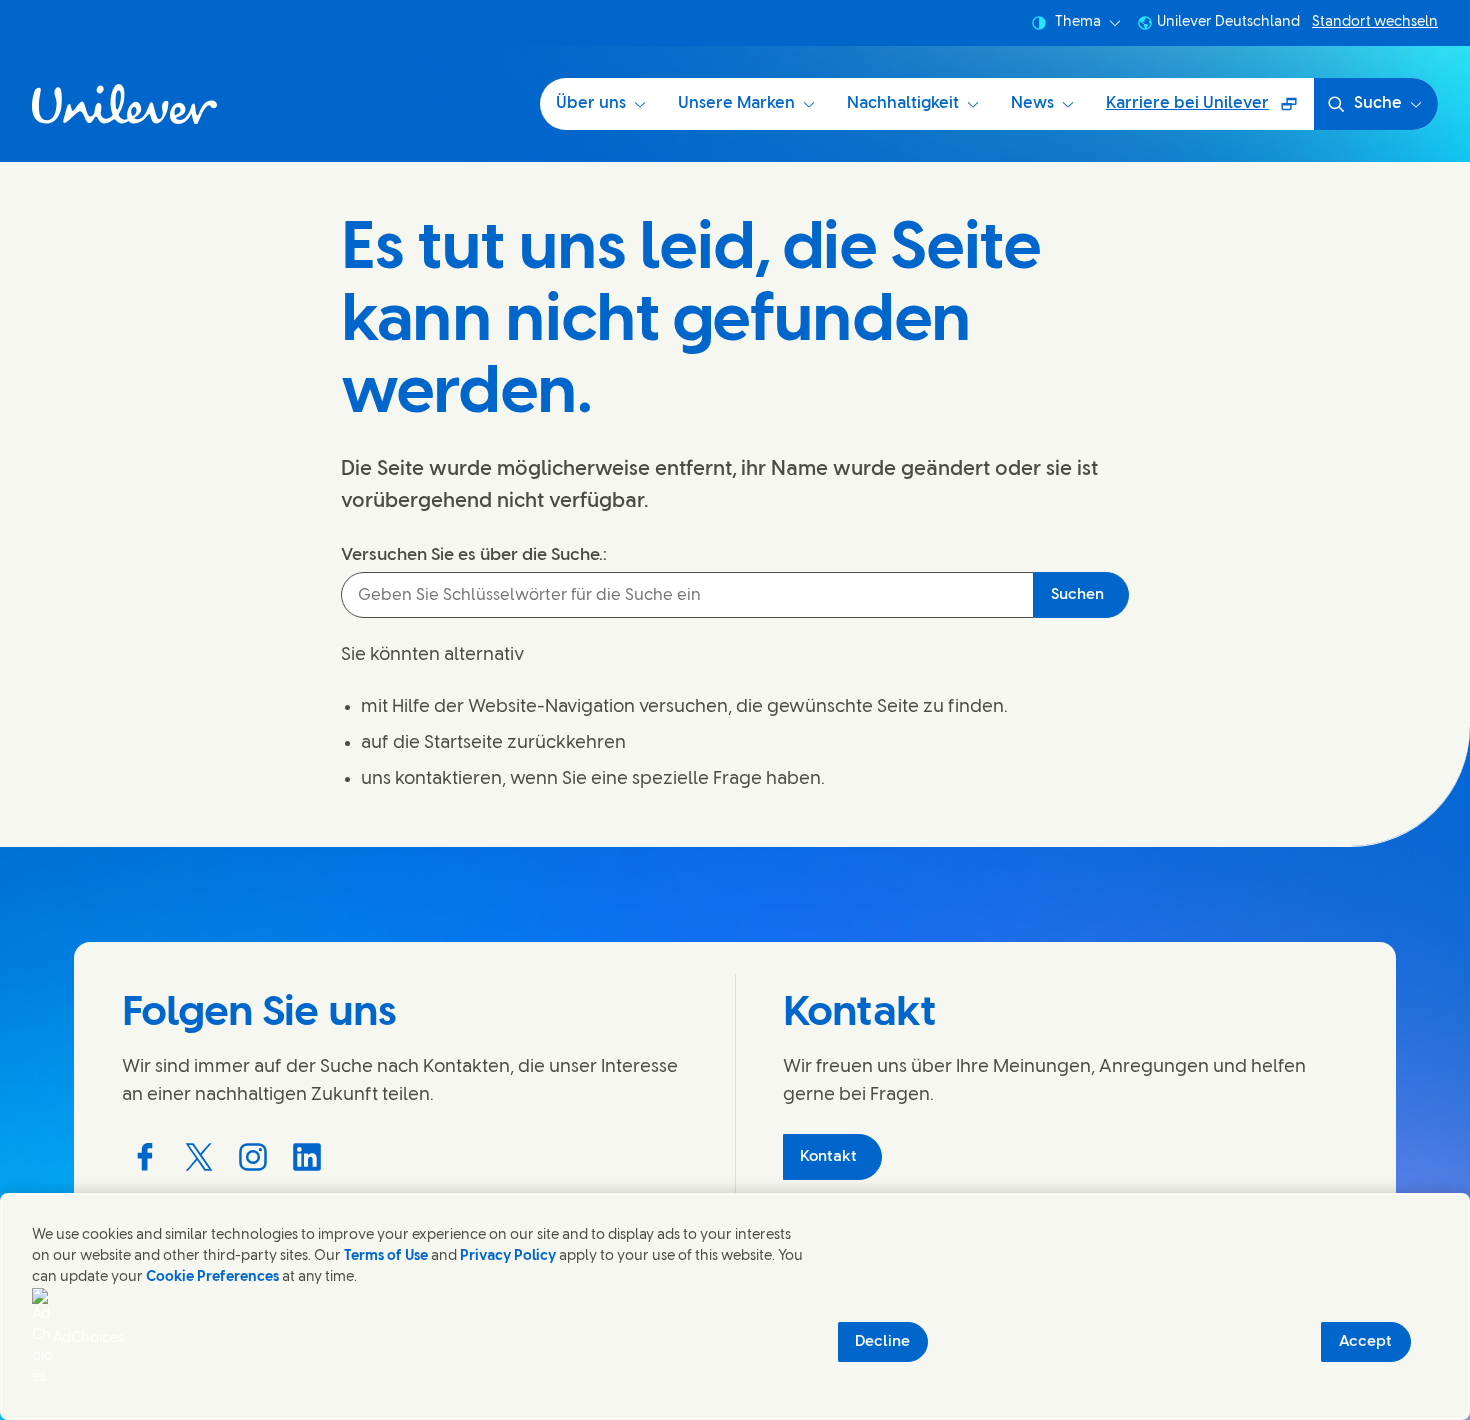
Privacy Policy (508, 1256)
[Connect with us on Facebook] (145, 1157)
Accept (1365, 1342)
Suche (1378, 103)
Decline (882, 1342)
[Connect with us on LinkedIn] (307, 1157)
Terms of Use (386, 1256)
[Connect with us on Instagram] (253, 1157)
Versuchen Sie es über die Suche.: (474, 555)
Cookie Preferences (212, 1277)
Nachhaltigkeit (903, 103)
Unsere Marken (736, 103)
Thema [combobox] (1078, 22)
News (1032, 103)
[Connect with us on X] (199, 1157)
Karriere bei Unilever (1197, 110)
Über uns (591, 103)
